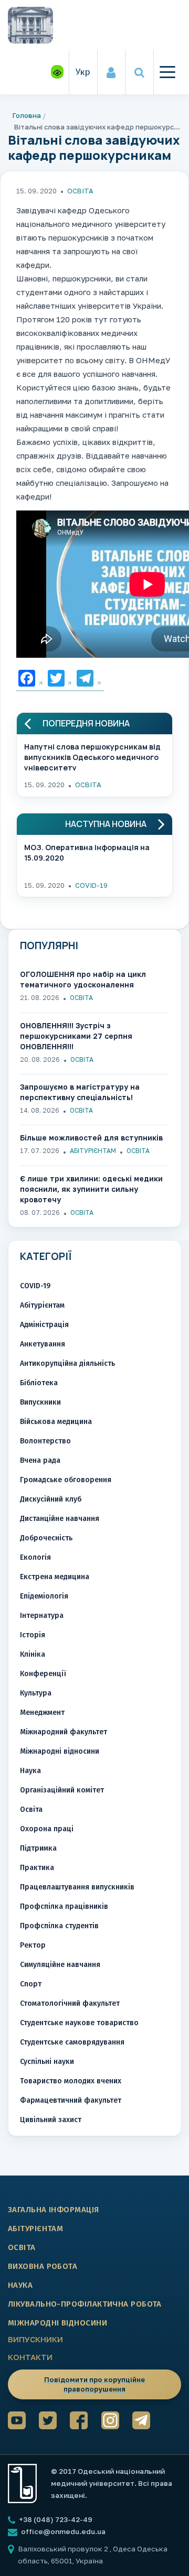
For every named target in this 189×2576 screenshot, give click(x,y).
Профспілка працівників (64, 1906)
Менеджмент (42, 1713)
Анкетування (43, 1344)
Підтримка (38, 1848)
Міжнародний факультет (64, 1732)
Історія (33, 1635)
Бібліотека (39, 1383)
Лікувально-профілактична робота (85, 2304)
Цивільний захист (51, 2120)
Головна (27, 115)
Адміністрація (44, 1325)
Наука (30, 1771)
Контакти (30, 2357)
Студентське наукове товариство (79, 2023)
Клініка (33, 1654)
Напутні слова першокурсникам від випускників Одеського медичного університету (92, 756)
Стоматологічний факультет (70, 2003)
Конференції (43, 1674)
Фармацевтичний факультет (71, 2100)
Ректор (33, 1945)
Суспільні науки (47, 2062)
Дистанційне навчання (60, 1519)
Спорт (31, 1984)
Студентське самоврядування (72, 2042)
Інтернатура (42, 1616)
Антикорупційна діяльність (67, 1363)
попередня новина (86, 724)
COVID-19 (91, 885)
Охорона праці (47, 1829)
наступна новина (106, 824)
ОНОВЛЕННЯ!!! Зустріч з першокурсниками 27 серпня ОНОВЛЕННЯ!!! (76, 1036)
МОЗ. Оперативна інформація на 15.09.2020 (87, 852)
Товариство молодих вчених (71, 2081)
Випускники (40, 1402)
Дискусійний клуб (51, 1499)
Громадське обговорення (66, 1480)
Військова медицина (56, 1422)
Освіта (80, 191)
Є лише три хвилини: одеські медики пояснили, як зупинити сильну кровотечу (91, 1189)
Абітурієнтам (93, 1151)
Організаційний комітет (62, 1790)
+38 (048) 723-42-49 (55, 2519)
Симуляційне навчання (60, 1965)
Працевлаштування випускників (77, 1887)
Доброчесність (46, 1538)
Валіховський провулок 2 (64, 2549)
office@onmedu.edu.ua (63, 2531)
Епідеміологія (44, 1596)
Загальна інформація (54, 2210)
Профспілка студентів (59, 1926)
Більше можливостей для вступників (91, 1138)
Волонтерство (45, 1441)
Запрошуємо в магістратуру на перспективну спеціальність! (80, 1092)
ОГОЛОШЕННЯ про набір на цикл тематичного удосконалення (83, 979)
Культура (36, 1693)
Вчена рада (40, 1460)
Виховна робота (43, 2266)
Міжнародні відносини (60, 1751)
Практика (37, 1868)
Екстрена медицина (55, 1577)
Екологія (35, 1557)
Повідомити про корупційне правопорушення (94, 2384)
